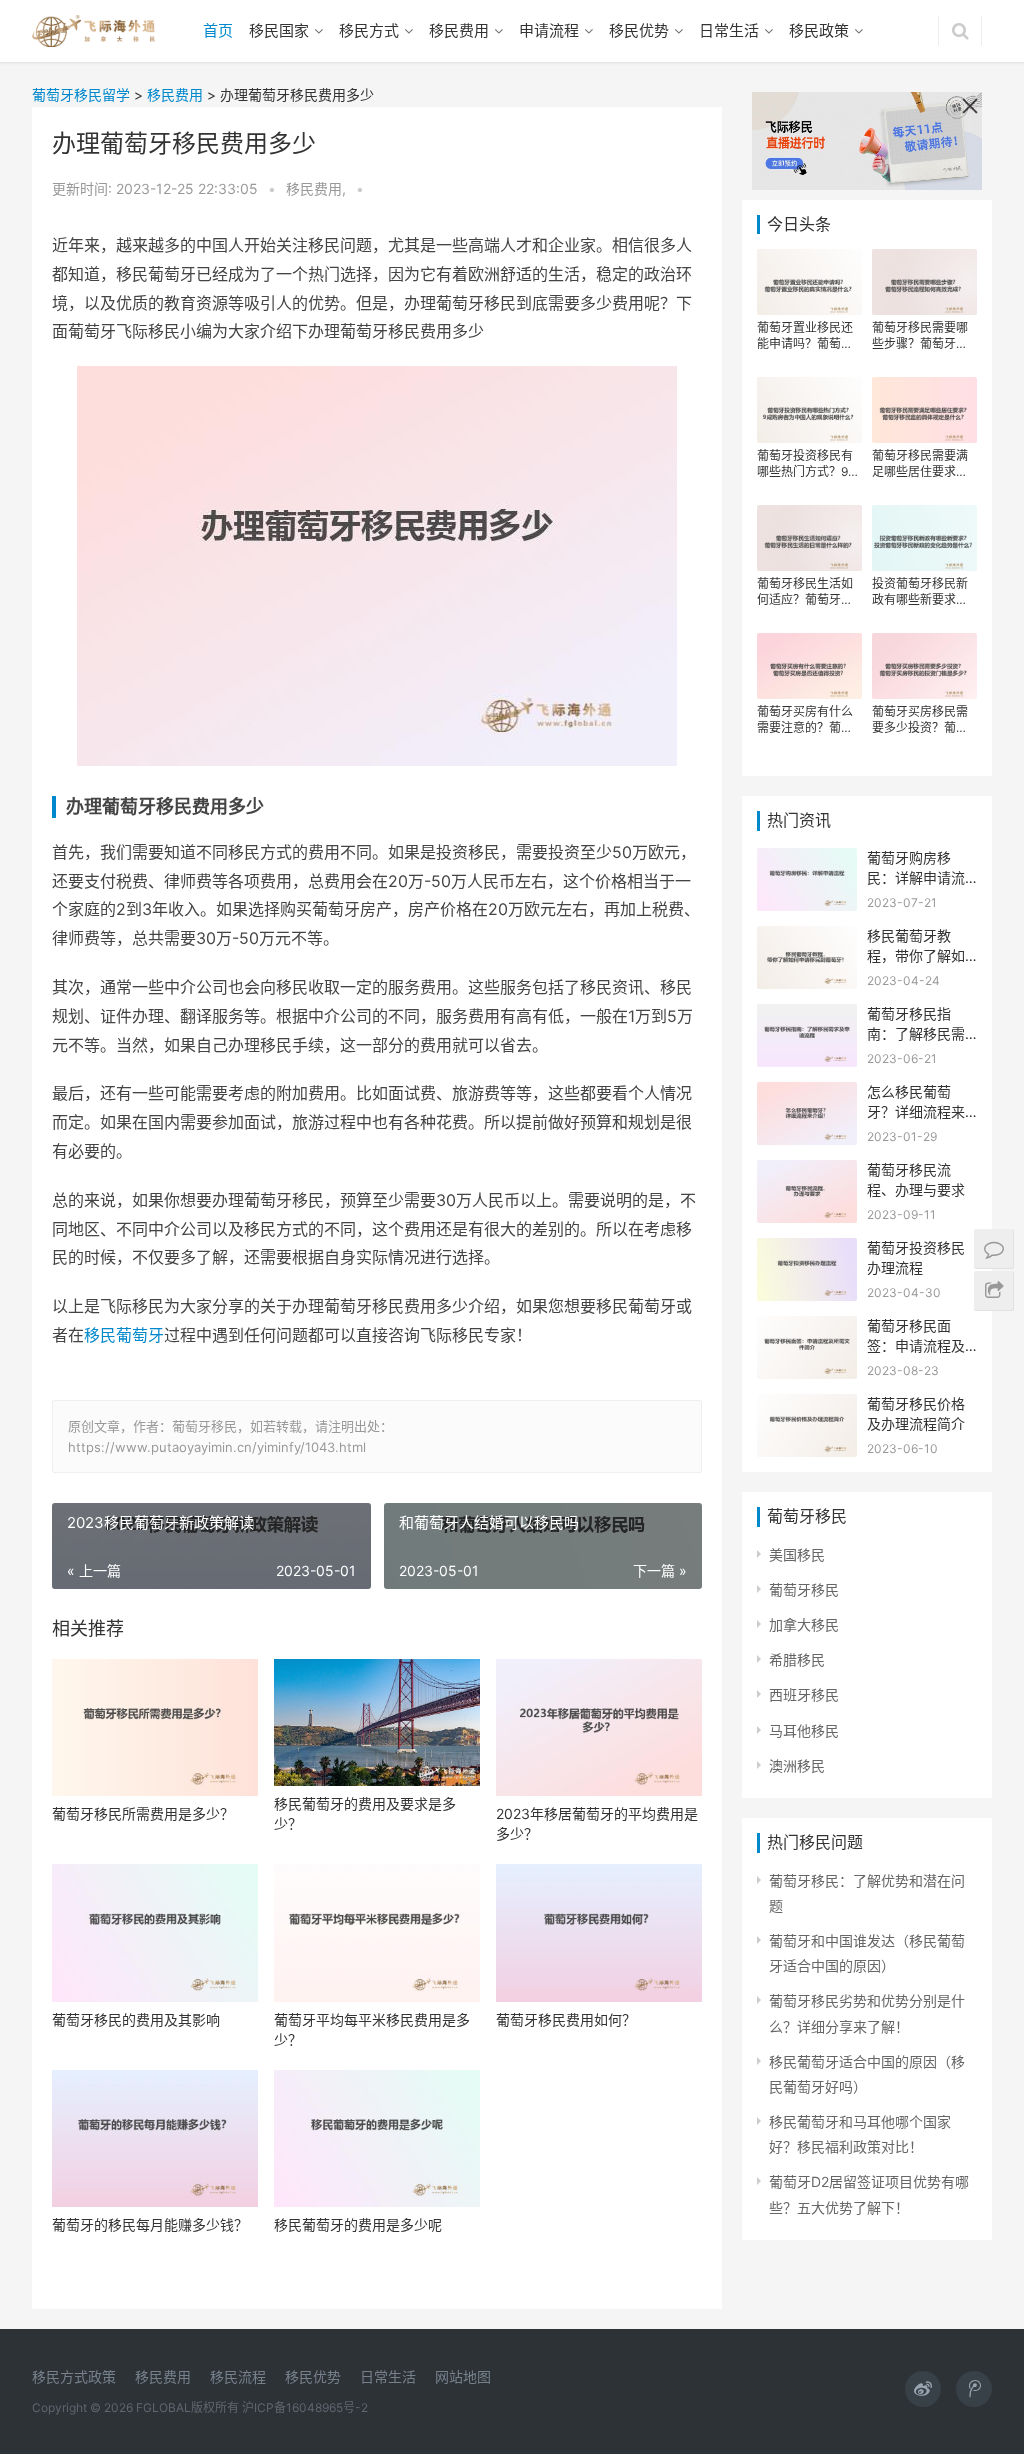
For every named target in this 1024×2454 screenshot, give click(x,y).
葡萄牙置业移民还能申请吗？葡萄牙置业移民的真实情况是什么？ (805, 336)
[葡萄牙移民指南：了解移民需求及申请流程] (807, 1016)
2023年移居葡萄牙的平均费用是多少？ (597, 1823)
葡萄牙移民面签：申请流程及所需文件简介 (916, 1345)
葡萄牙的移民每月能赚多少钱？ (150, 2224)
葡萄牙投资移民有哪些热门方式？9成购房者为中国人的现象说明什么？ (808, 464)
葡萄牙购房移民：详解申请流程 (916, 877)
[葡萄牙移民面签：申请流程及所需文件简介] (807, 1328)
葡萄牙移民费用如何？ (566, 2019)
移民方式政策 (74, 2376)
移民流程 (238, 2376)
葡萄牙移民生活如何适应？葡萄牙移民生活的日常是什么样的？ (805, 592)
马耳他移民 (804, 1730)
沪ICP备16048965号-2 (305, 2407)
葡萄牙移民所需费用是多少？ (143, 1813)
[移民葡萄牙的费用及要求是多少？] (377, 1722)
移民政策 (819, 30)
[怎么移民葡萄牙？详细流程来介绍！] (807, 1094)
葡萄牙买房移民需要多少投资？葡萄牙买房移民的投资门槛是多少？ (920, 720)
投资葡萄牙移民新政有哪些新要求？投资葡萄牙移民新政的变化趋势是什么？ (920, 592)
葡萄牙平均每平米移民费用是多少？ (372, 2029)
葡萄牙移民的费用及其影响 (136, 2019)
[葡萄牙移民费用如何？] (599, 1932)
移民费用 (459, 30)
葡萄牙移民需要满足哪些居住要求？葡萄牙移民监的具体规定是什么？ (920, 464)
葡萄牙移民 (804, 1589)
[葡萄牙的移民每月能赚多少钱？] (155, 2138)
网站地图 (463, 2376)
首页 (218, 30)
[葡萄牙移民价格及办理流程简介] (807, 1406)
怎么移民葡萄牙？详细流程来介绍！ (916, 1111)
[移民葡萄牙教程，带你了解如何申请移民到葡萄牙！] (807, 938)
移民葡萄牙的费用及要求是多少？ (365, 1813)
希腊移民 (797, 1659)
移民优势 (639, 30)
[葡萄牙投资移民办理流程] (807, 1250)
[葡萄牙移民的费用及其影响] (155, 1932)
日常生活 (729, 30)
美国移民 (797, 1554)
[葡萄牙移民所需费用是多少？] (155, 1727)
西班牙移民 (804, 1694)
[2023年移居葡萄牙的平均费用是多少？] (599, 1727)
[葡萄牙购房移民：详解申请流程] (807, 860)
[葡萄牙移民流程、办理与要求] (807, 1172)
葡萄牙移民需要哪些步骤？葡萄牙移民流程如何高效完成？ (920, 336)
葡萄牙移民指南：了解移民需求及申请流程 (916, 1033)
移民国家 (279, 30)
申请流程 (549, 30)
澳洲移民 (797, 1765)
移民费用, (318, 188)
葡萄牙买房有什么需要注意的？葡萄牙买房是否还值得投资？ (805, 720)
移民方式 (369, 30)
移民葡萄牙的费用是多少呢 (358, 2224)
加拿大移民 (804, 1624)
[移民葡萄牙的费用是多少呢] (377, 2138)
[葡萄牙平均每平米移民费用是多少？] (377, 1932)
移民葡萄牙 (124, 1335)
